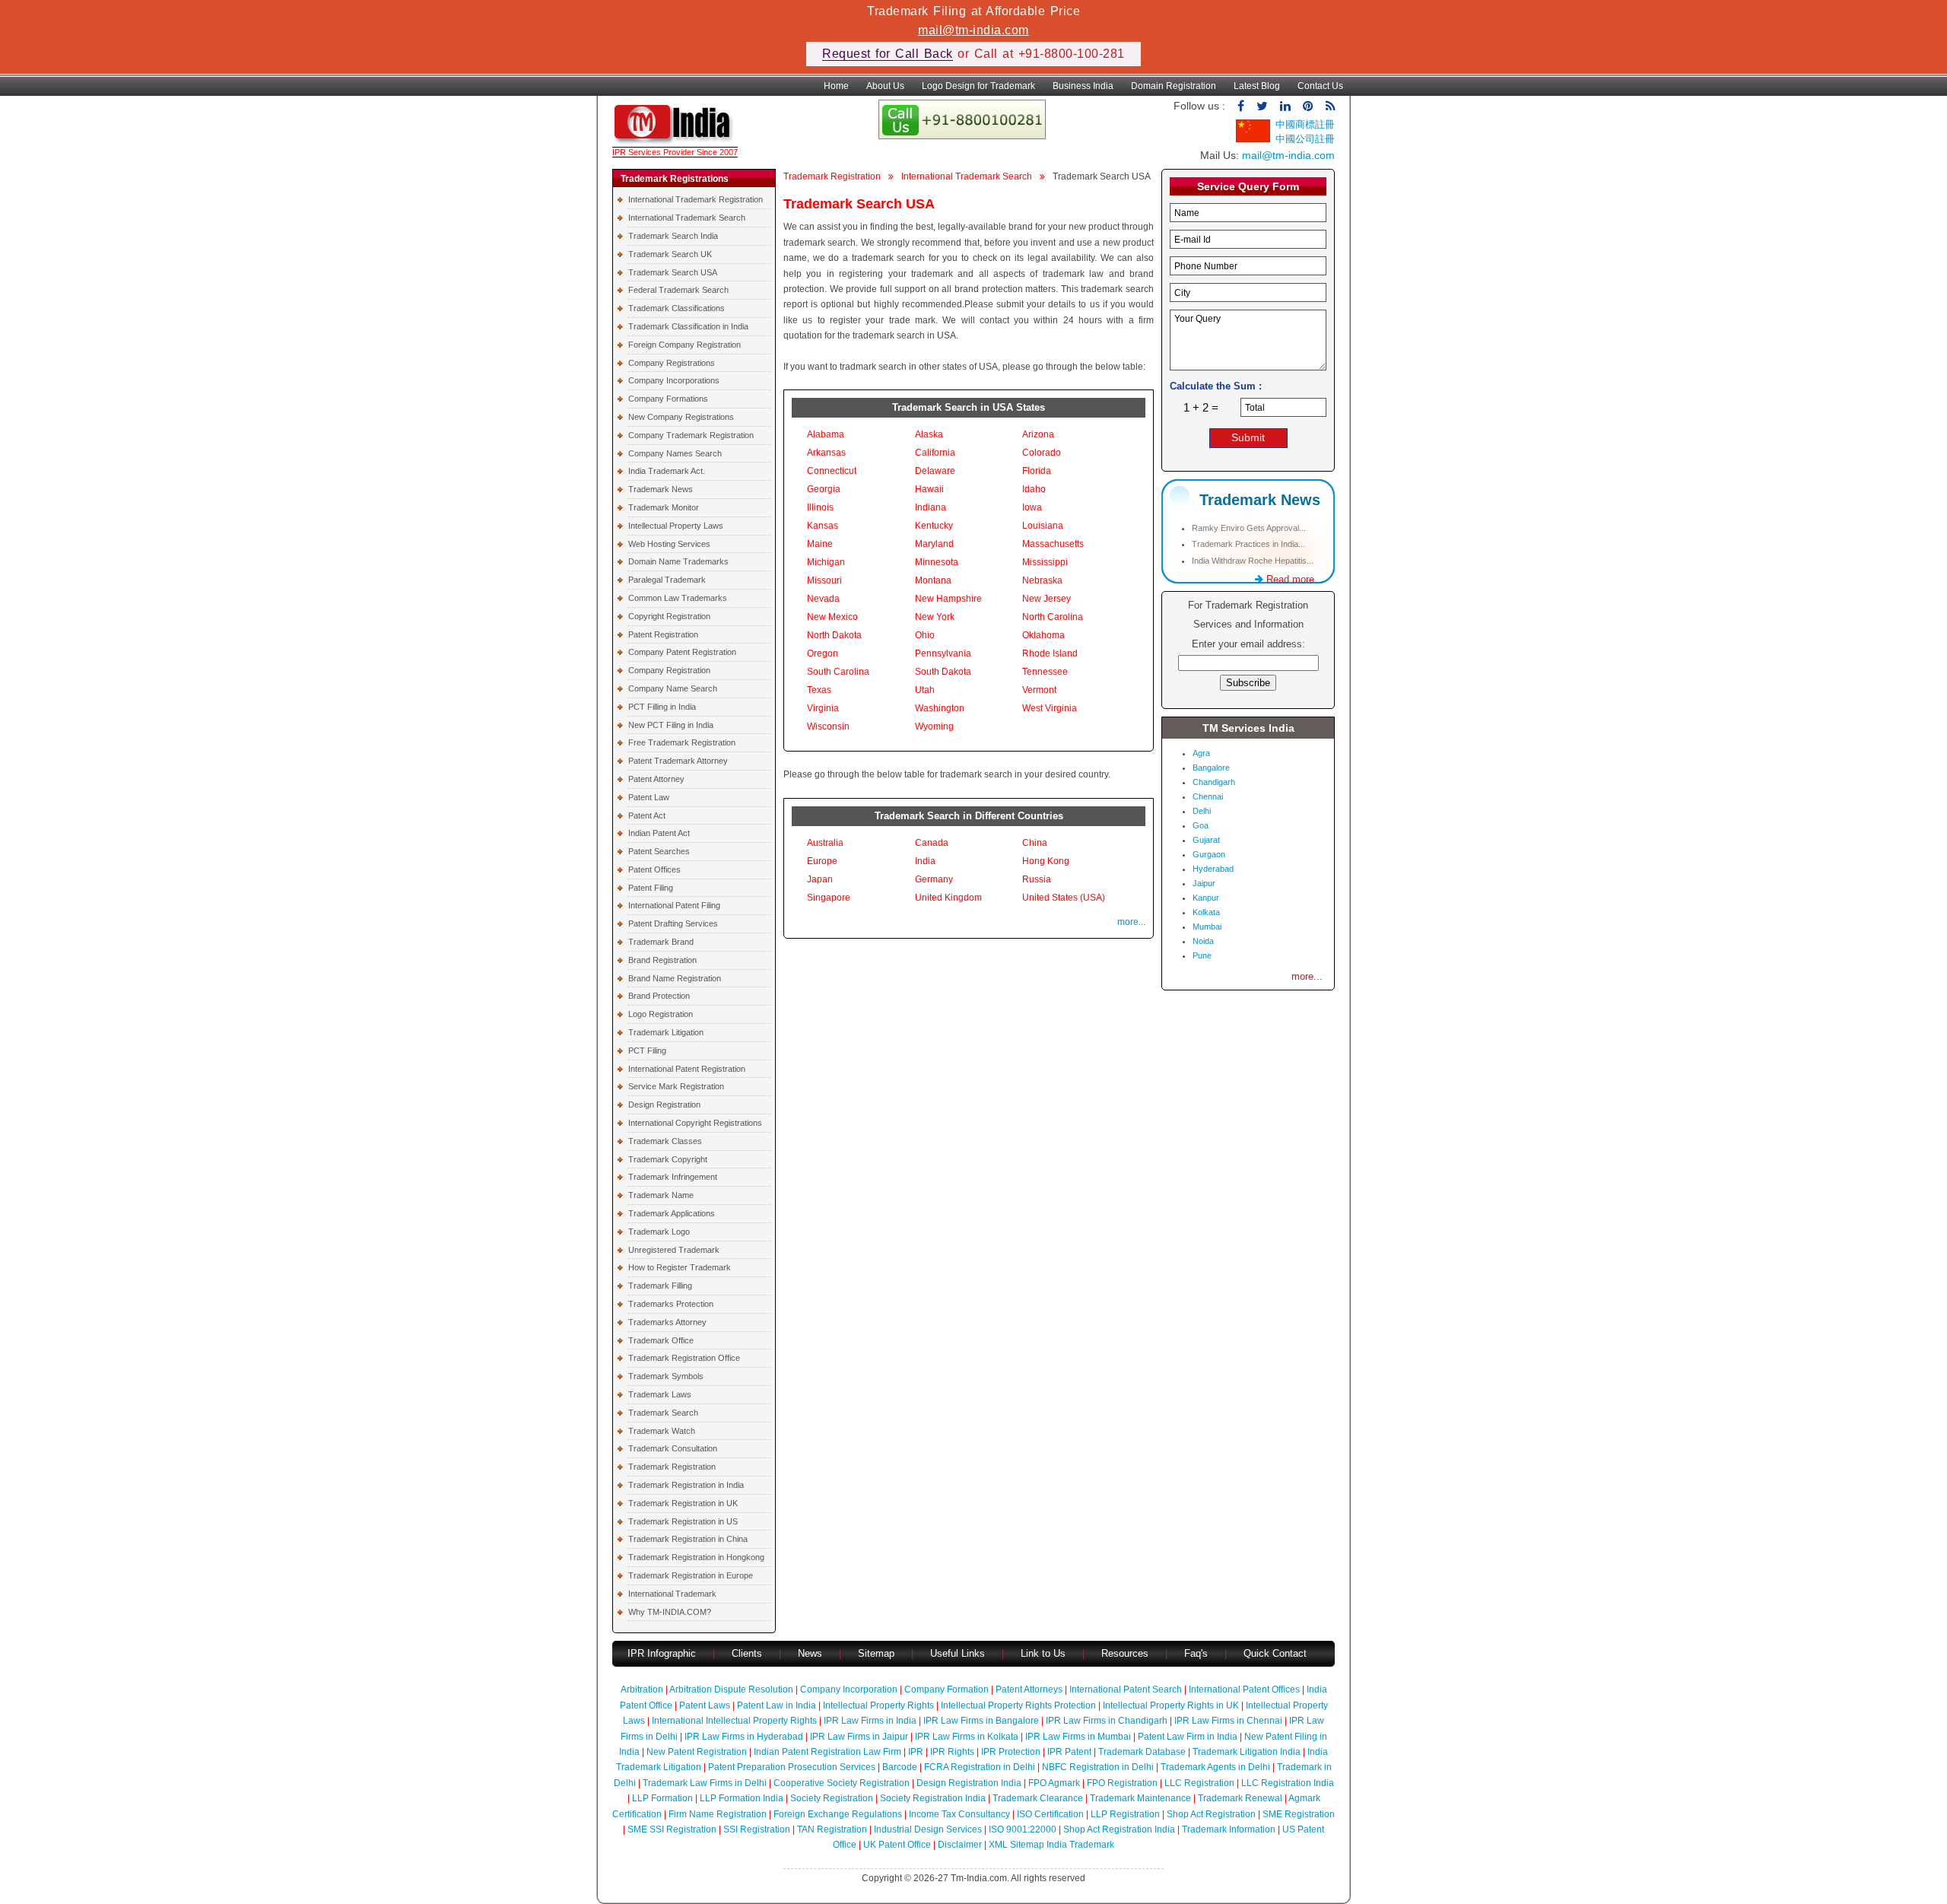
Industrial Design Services (928, 1829)
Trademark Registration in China (688, 1539)
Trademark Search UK (670, 254)
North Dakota (834, 635)
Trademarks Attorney (667, 1322)
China (1035, 843)
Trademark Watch (662, 1431)
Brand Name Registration (675, 978)
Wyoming (934, 726)
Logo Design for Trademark (978, 86)
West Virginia (1050, 708)
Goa (1201, 825)
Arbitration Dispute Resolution (731, 1689)
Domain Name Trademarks (678, 561)
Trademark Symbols (666, 1376)
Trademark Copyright (668, 1159)
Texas (819, 690)
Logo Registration (661, 1014)
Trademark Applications (672, 1213)
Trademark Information (1229, 1829)
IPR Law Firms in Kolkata (967, 1737)
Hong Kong (1046, 861)
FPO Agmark (1054, 1783)
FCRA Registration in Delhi (980, 1767)
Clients (747, 1653)
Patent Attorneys (1029, 1689)
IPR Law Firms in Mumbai (1078, 1737)
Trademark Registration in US (683, 1521)
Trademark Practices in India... (1248, 544)
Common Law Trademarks (678, 598)
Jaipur (1204, 883)
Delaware (935, 471)
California (935, 453)
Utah (925, 690)
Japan (820, 879)
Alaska (929, 434)
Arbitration (642, 1689)
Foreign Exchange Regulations (838, 1814)
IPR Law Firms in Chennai (1228, 1721)
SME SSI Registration (672, 1829)
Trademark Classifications (677, 308)
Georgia (824, 489)
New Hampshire (948, 599)
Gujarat (1206, 840)
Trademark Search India (673, 236)
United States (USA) (1064, 898)
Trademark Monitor (664, 507)
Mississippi (1045, 562)
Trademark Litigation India (1247, 1752)
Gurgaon (1209, 854)
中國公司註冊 (1305, 139)
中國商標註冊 (1305, 124)
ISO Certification (1050, 1814)
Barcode (900, 1767)
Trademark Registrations (675, 179)
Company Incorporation (849, 1689)
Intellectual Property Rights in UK (1171, 1705)
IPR (916, 1752)
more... (1131, 922)
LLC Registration (1199, 1783)
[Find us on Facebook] (1241, 106)
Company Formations (668, 399)
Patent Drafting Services (673, 923)
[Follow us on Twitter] (1262, 106)
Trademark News (661, 489)
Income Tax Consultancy (959, 1814)
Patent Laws (705, 1705)
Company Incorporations (674, 380)
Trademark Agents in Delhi (1215, 1767)
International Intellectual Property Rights (734, 1721)
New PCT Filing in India (671, 725)
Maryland (934, 544)
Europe (822, 861)
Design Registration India (969, 1783)
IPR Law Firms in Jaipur (859, 1737)
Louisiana (1043, 526)
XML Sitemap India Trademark (1051, 1845)
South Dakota (943, 672)
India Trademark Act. (667, 471)
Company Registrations (672, 363)
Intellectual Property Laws (676, 526)
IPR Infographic (662, 1653)
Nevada (823, 599)
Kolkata (1206, 912)
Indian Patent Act (659, 833)
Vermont (1039, 690)
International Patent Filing (674, 905)
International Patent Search (1126, 1689)
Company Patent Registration (682, 652)
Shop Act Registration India (1119, 1829)
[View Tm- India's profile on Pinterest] (1308, 106)
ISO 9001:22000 (1023, 1829)
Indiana (931, 507)
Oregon (823, 653)
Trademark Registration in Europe (691, 1575)
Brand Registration (662, 960)
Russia (1037, 879)
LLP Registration (1125, 1814)
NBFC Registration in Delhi (1098, 1767)
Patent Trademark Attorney (678, 761)
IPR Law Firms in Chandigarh (1107, 1721)
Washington (940, 708)
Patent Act (647, 815)
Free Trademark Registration (682, 742)
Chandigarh (1214, 782)
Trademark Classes (665, 1141)
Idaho (1034, 489)
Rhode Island (1050, 653)
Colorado (1042, 453)
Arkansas (826, 453)
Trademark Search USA (673, 272)
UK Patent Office (897, 1845)
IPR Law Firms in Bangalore (981, 1721)
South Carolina (838, 672)
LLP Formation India (742, 1798)
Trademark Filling (660, 1286)
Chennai (1208, 796)
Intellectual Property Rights (878, 1705)
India (925, 861)
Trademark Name (661, 1195)
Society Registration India (933, 1798)
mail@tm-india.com (973, 30)
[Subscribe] (1330, 106)
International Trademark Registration (696, 199)
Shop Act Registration (1211, 1814)
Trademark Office (661, 1340)
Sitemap (876, 1653)
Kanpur (1206, 898)
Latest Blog (1257, 86)
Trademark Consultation (673, 1448)
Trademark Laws (660, 1394)
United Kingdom (948, 898)
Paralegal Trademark (667, 580)
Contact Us (1320, 86)
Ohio (925, 635)
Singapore (829, 898)
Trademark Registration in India (686, 1485)
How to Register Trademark (680, 1267)
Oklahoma (1043, 635)
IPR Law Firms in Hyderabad (744, 1737)
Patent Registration (663, 634)
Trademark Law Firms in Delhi (705, 1783)
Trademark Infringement (673, 1177)
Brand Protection (659, 996)
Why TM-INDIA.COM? (670, 1612)
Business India (1083, 86)
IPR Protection (1011, 1752)
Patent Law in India (777, 1705)
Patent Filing (651, 888)
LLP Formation (662, 1798)
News (812, 1653)
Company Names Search (675, 453)
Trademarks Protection (671, 1304)
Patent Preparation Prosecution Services (792, 1767)
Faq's (1196, 1653)
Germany (934, 879)
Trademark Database (1142, 1752)
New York (935, 617)
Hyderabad (1213, 869)
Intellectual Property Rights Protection (1018, 1705)
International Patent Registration (687, 1069)
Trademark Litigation (666, 1032)
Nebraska (1042, 580)
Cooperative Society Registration (842, 1783)
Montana (933, 580)
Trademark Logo (659, 1232)
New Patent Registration (697, 1752)
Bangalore (1211, 768)
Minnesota (937, 562)
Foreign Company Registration (684, 345)
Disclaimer (960, 1845)
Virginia (823, 708)
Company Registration (669, 670)
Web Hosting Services (669, 544)
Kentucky (934, 526)
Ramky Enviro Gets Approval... (1249, 528)
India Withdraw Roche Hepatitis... (1253, 561)
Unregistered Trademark (674, 1250)
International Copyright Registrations (695, 1123)
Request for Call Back (888, 54)
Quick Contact (1275, 1653)
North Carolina (1053, 617)
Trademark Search (663, 1413)
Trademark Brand (661, 942)
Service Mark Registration (676, 1086)
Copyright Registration (669, 616)
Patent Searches (659, 851)
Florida (1037, 471)
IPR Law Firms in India (870, 1721)
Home (836, 86)
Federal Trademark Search (678, 290)
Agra (1201, 753)
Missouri (824, 580)
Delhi (1202, 811)
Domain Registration (1174, 86)
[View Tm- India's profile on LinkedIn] (1285, 106)
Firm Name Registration (718, 1814)
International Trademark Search (687, 218)
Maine (820, 544)
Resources (1125, 1653)
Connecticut (832, 471)
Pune (1202, 955)
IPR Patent (1069, 1752)
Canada (932, 843)
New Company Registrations (681, 417)
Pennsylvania (943, 653)
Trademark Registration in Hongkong (696, 1557)
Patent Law (649, 797)
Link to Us (1043, 1653)
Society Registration (832, 1798)
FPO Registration (1122, 1783)
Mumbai (1207, 927)
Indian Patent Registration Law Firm (827, 1752)
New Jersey (1047, 599)
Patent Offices (654, 869)
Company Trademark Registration (691, 435)
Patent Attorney (656, 779)
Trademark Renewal (1240, 1798)
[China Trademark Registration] (1253, 139)
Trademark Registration (672, 1467)
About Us (885, 86)
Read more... (1293, 579)
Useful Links (959, 1653)
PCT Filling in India (662, 707)
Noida (1203, 941)
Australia (825, 843)
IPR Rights (952, 1752)
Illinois (820, 507)
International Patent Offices (1244, 1689)
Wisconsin (828, 726)
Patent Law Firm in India (1188, 1737)
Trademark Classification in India (688, 326)
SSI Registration (757, 1829)
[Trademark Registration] (675, 140)
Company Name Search (673, 688)
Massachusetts (1053, 544)
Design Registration (664, 1105)
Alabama (826, 434)
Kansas (823, 526)
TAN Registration (832, 1829)
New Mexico (832, 617)
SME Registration (1299, 1814)
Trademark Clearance (1038, 1798)
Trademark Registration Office (684, 1358)
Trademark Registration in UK (683, 1503)
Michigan (826, 562)
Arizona (1038, 434)
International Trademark (672, 1594)
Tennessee (1045, 672)
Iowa (1032, 507)
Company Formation (947, 1689)
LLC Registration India (1288, 1783)
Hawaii (929, 489)
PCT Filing (647, 1051)
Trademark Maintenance (1140, 1798)
